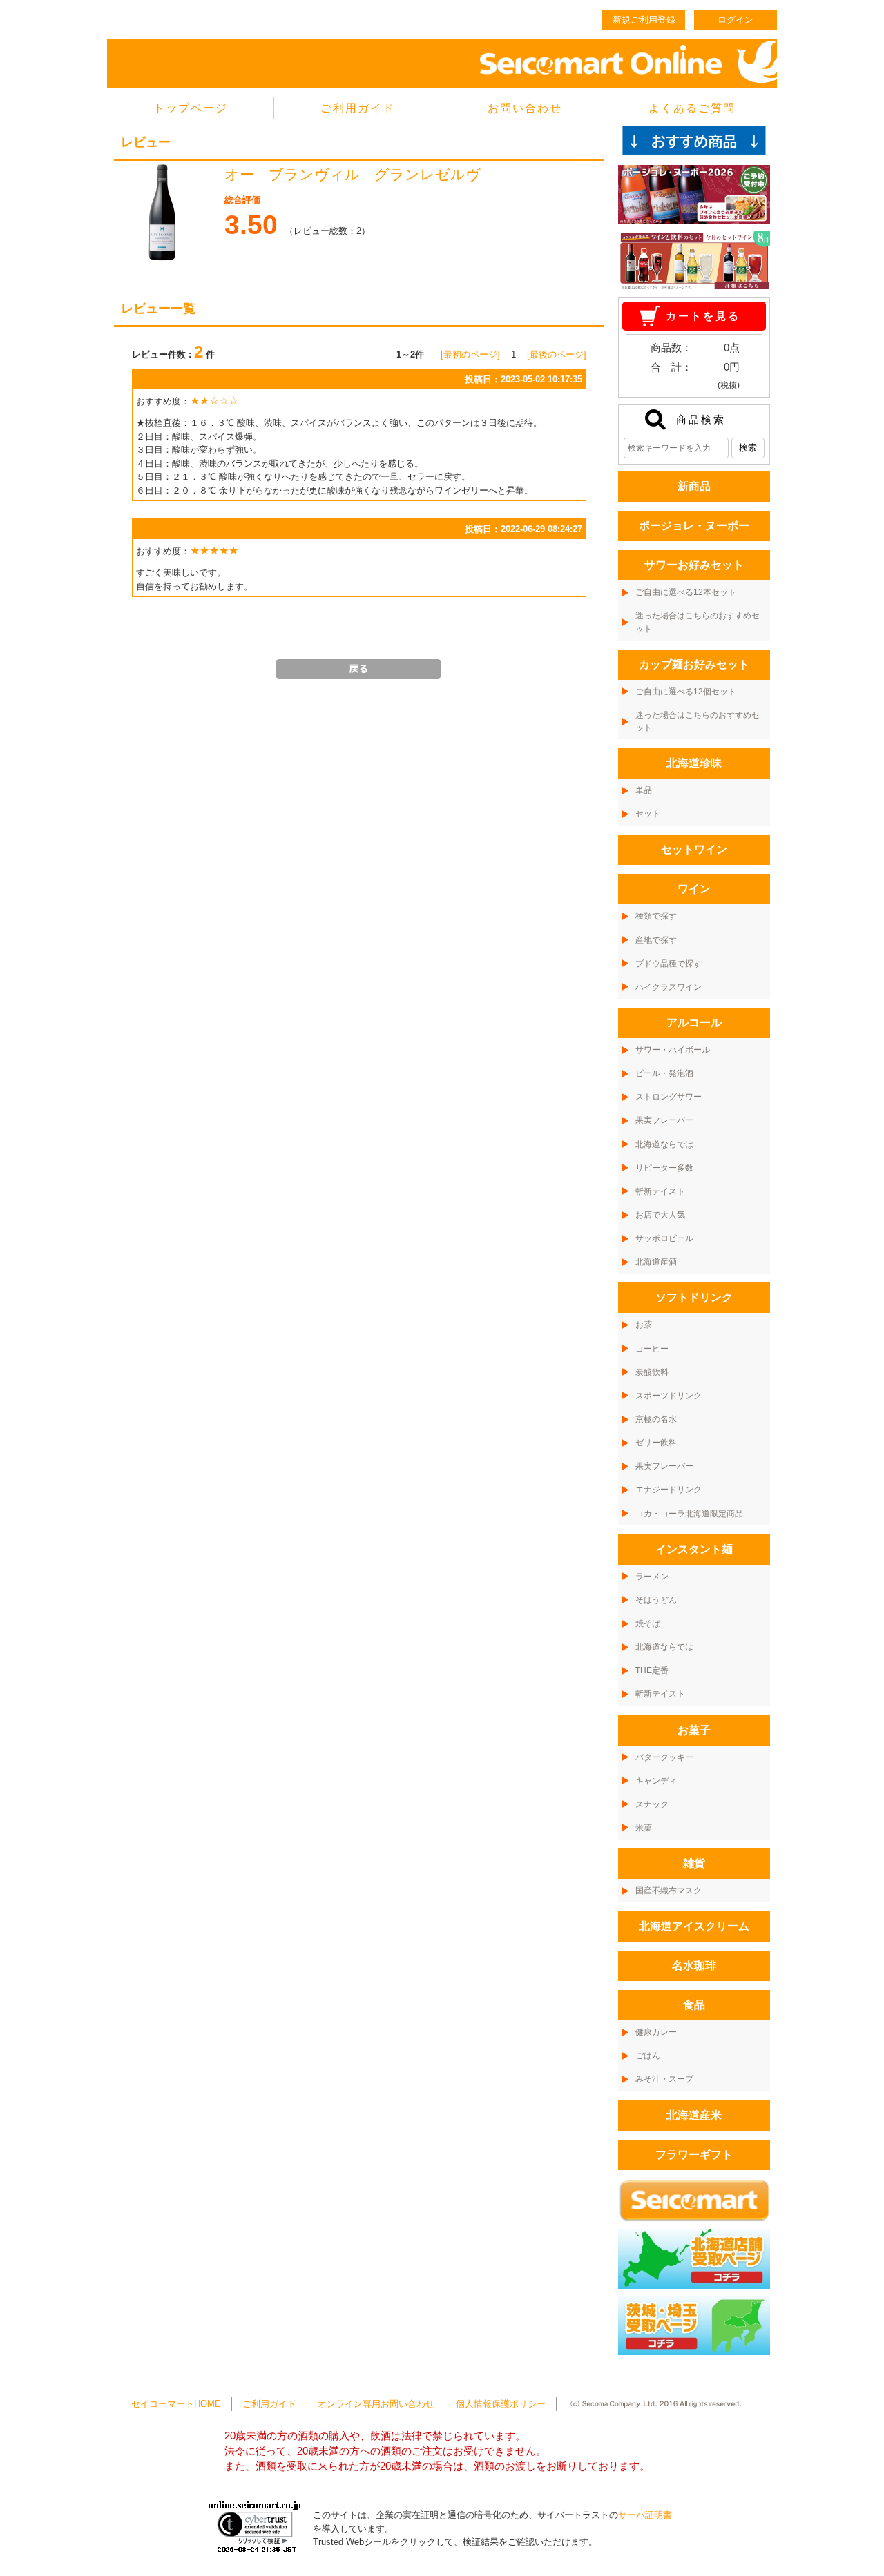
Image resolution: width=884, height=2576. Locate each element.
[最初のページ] (470, 354)
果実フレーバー (664, 1120)
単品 (644, 790)
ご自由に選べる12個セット (686, 692)
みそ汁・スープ (664, 2079)
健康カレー (656, 2032)
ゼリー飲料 (656, 1443)
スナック (652, 1804)
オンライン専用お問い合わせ (376, 2404)
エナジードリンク (669, 1490)
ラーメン (652, 1577)
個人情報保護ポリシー (501, 2404)
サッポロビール (664, 1238)
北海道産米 (694, 2115)
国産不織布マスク (669, 1891)
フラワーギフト (694, 2155)
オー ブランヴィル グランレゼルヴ (367, 175)
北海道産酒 (656, 1262)
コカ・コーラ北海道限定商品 (689, 1514)
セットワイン (694, 849)
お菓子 (694, 1730)
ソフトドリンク (694, 1297)
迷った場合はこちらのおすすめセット (698, 622)
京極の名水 (656, 1419)
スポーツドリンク (669, 1396)
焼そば (648, 1623)
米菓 (644, 1828)
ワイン (694, 889)
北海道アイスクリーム (694, 1926)
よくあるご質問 (692, 108)
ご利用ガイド (358, 108)
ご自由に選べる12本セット (686, 592)
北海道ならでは (664, 1144)
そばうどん (656, 1600)
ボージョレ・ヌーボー (694, 526)
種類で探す (656, 916)
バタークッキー (664, 1757)
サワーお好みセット (694, 565)
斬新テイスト (660, 1191)
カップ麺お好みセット (694, 664)
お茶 (644, 1325)
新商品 (694, 486)
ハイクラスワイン (669, 987)
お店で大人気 (660, 1215)
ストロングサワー (669, 1097)
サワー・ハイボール (673, 1050)
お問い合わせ (525, 108)
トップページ (191, 108)
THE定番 (652, 1670)
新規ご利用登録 (644, 20)
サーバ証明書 (645, 2515)
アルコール (694, 1023)
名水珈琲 (694, 1965)
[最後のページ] (557, 354)
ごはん (648, 2056)
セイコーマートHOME (176, 2404)
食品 (694, 2005)
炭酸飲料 (652, 1372)
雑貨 (694, 1863)
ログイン (736, 20)
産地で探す (656, 940)
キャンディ (656, 1781)
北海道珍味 (694, 763)
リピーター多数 (664, 1168)
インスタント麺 (694, 1549)
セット (648, 814)
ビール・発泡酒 (664, 1073)
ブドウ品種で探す (669, 964)
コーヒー (652, 1349)
